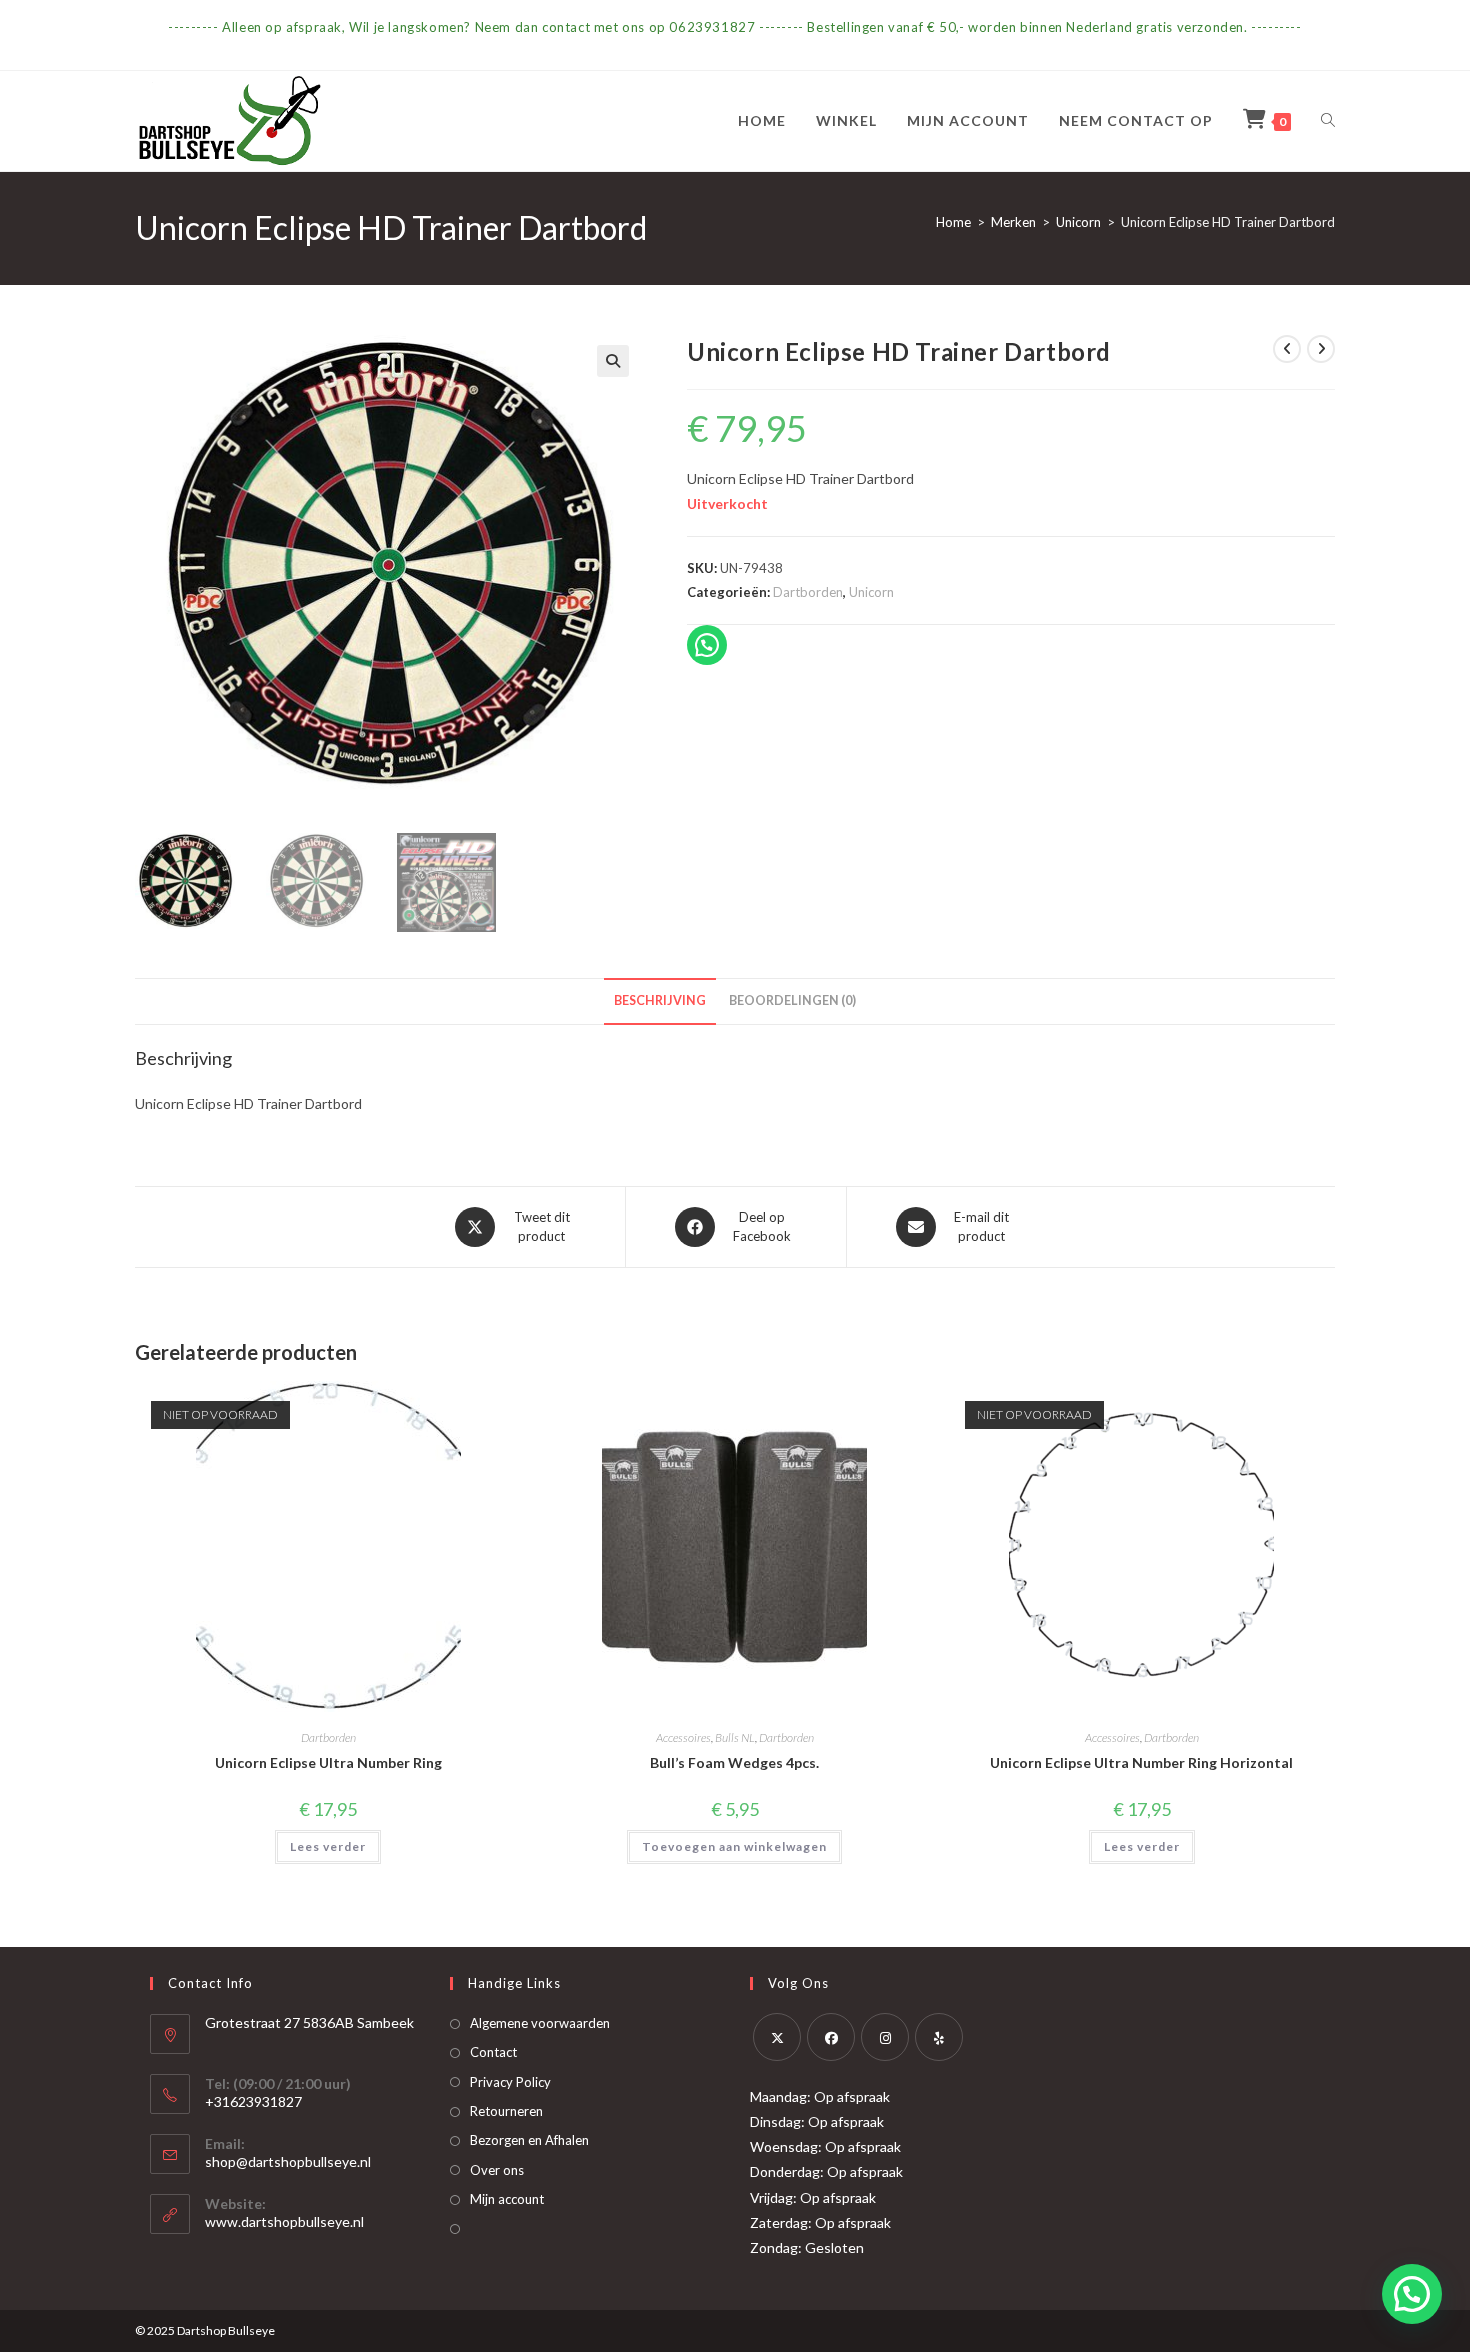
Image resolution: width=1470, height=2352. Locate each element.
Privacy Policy (510, 2082)
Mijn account (507, 2199)
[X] (777, 2037)
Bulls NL (735, 1737)
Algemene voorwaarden (540, 2023)
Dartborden (808, 592)
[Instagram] (885, 2037)
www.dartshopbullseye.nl (284, 2221)
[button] (613, 361)
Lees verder (328, 1846)
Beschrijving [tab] (660, 1000)
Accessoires (683, 1737)
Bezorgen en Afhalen (529, 2140)
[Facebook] (831, 2037)
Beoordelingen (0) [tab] (792, 1000)
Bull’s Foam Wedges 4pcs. (734, 1762)
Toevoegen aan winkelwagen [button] (734, 1846)
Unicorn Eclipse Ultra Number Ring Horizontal (1141, 1762)
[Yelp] (939, 2037)
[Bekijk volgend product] (1321, 349)
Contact (493, 2052)
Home (953, 222)
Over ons (497, 2170)
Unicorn (1078, 222)
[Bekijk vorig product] (1287, 349)
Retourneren (506, 2111)
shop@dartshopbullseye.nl (288, 2161)
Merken (1013, 222)
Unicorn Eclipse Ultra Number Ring (328, 1762)
